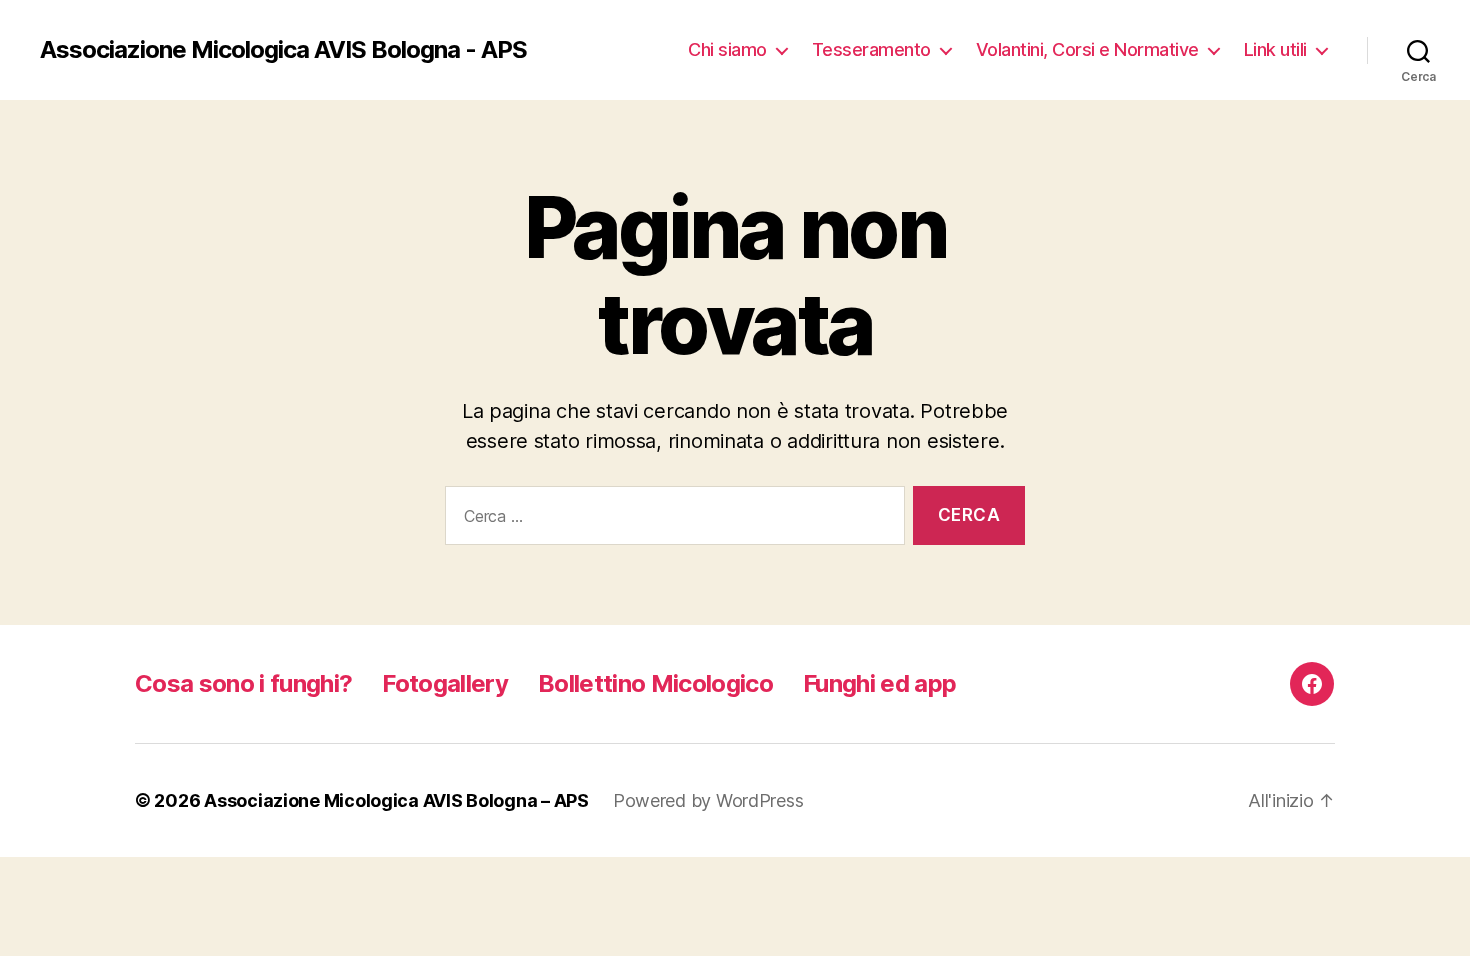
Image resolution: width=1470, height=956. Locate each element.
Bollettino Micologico (655, 683)
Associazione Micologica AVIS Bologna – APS (396, 800)
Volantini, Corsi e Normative (1087, 49)
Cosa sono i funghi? (243, 683)
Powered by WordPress (708, 800)
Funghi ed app (879, 683)
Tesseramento (871, 49)
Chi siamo (727, 49)
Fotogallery (445, 683)
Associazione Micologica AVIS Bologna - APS (283, 50)
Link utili (1275, 49)
